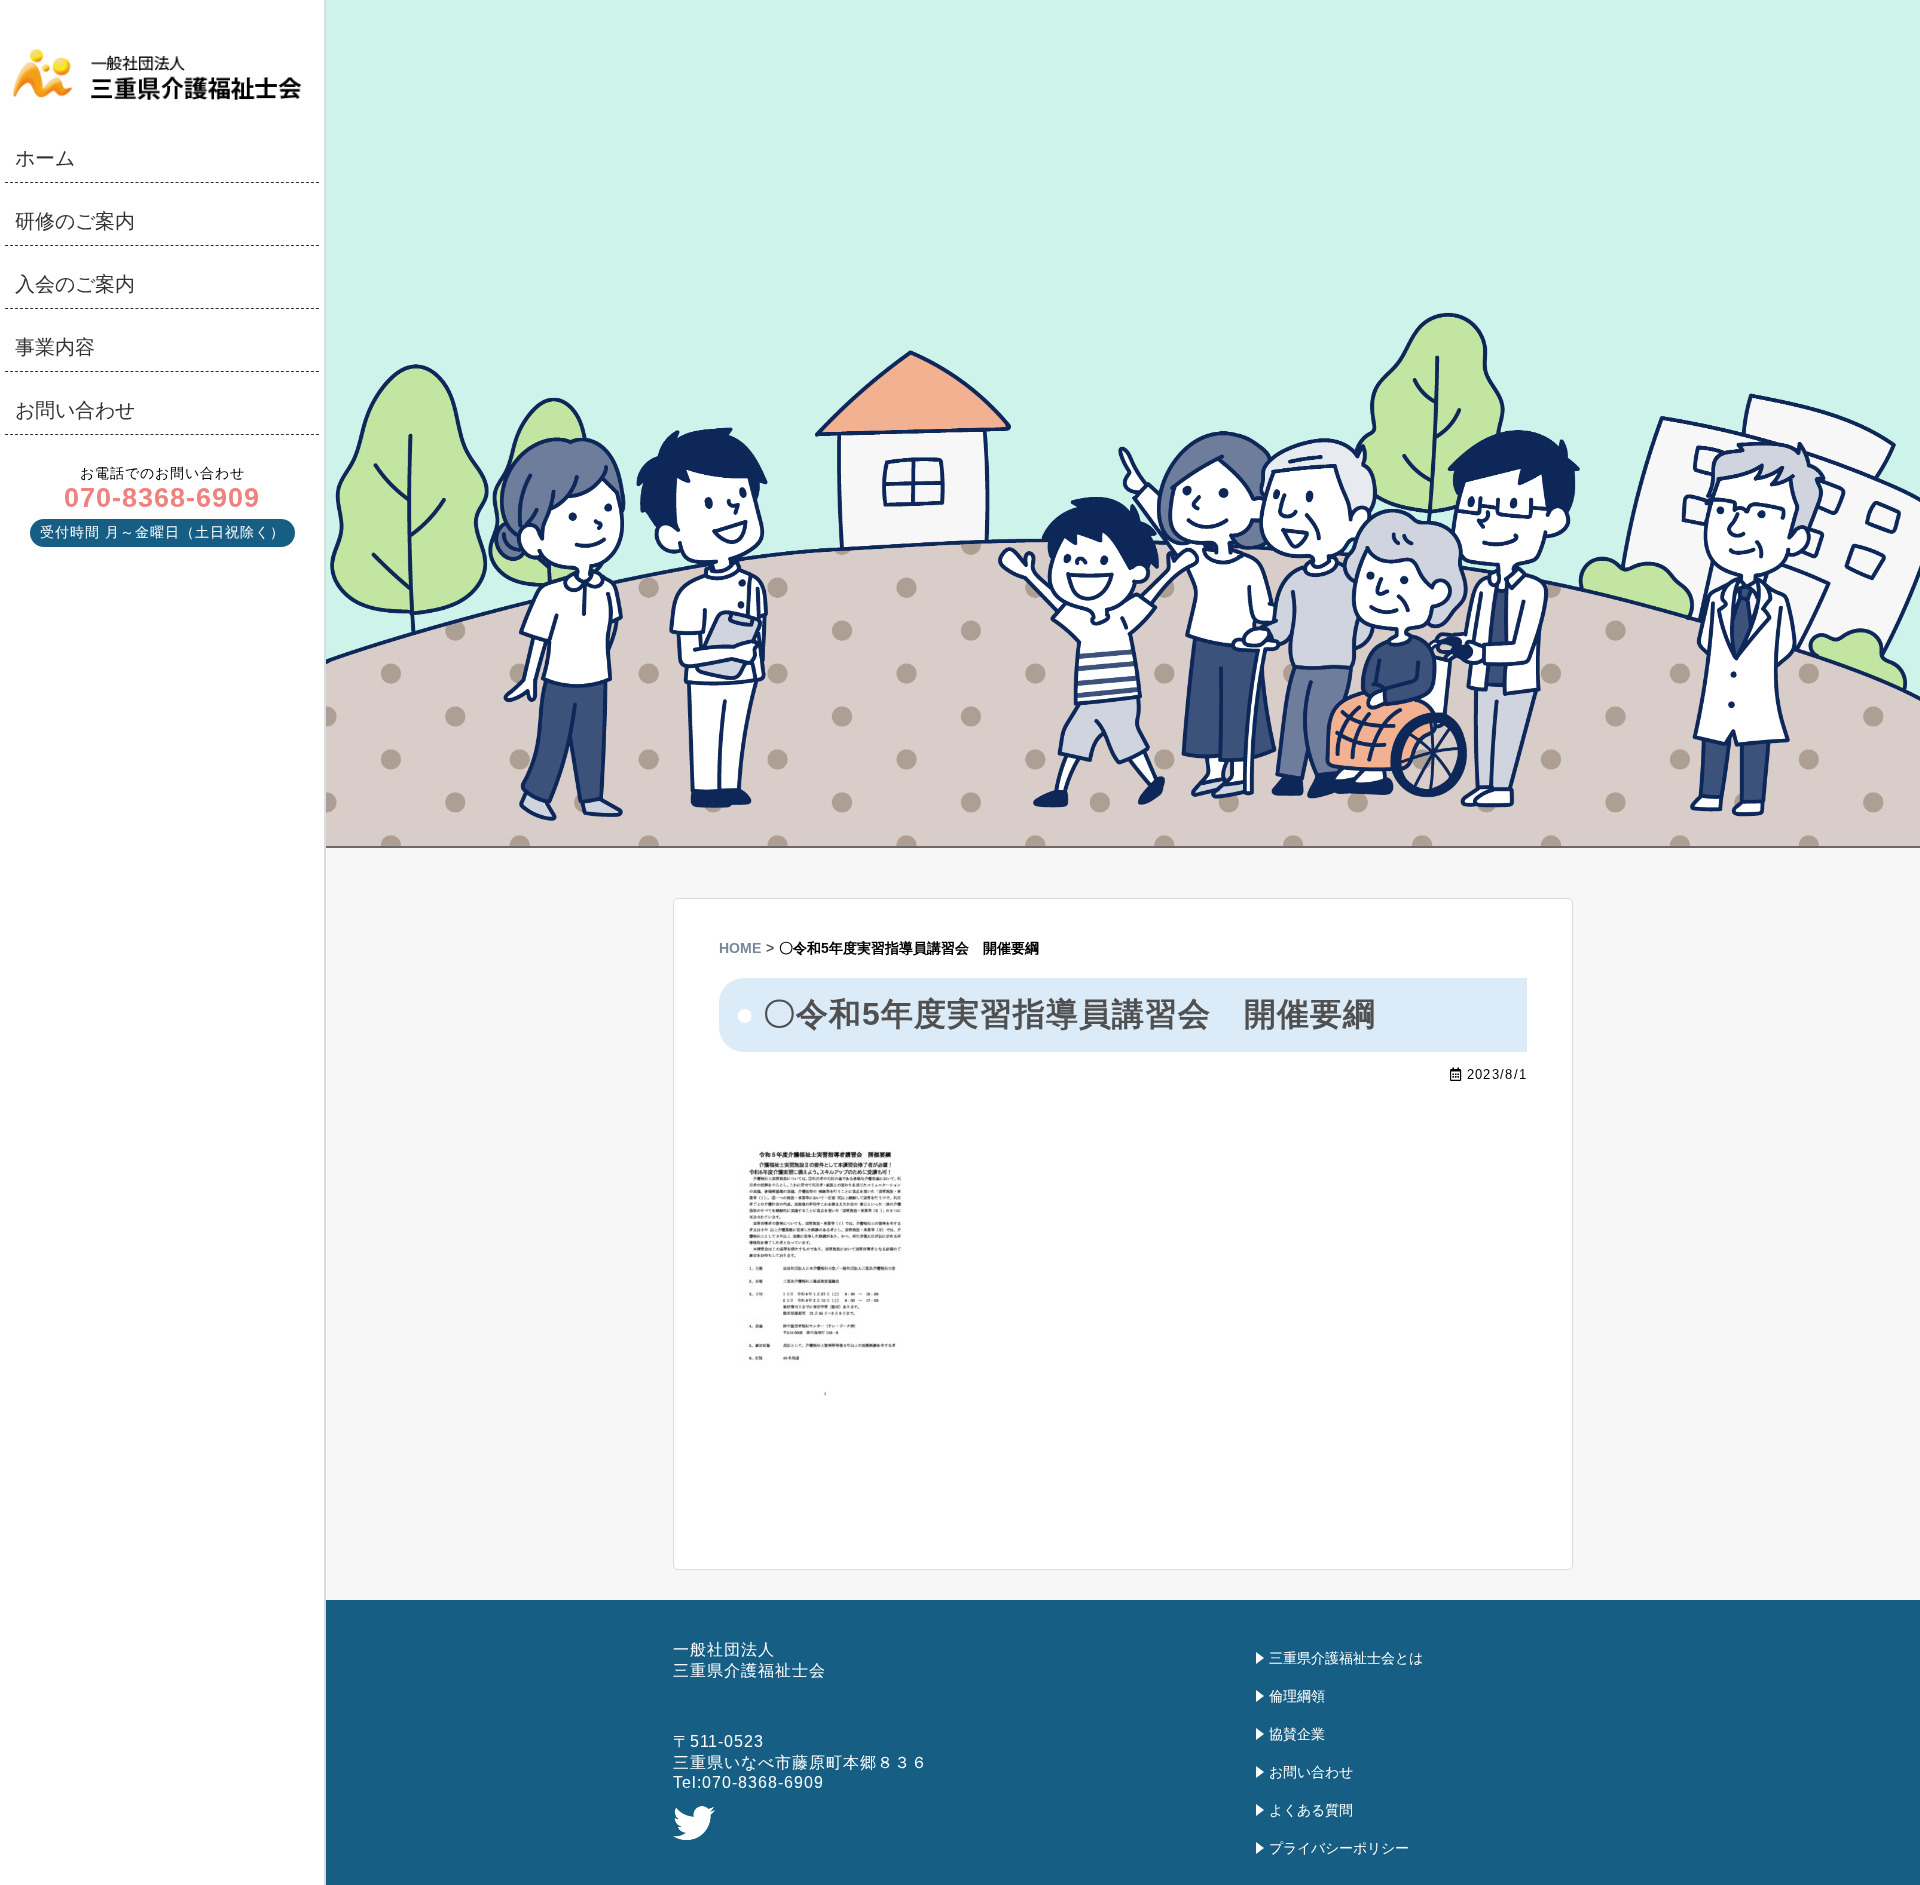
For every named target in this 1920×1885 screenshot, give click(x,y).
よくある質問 (1311, 1810)
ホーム (45, 158)
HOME (740, 948)
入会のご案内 (75, 284)
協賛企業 (1297, 1734)
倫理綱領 (1297, 1696)
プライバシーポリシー (1339, 1848)
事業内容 (55, 347)
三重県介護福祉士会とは (1346, 1658)
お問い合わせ (75, 410)
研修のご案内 (75, 221)
